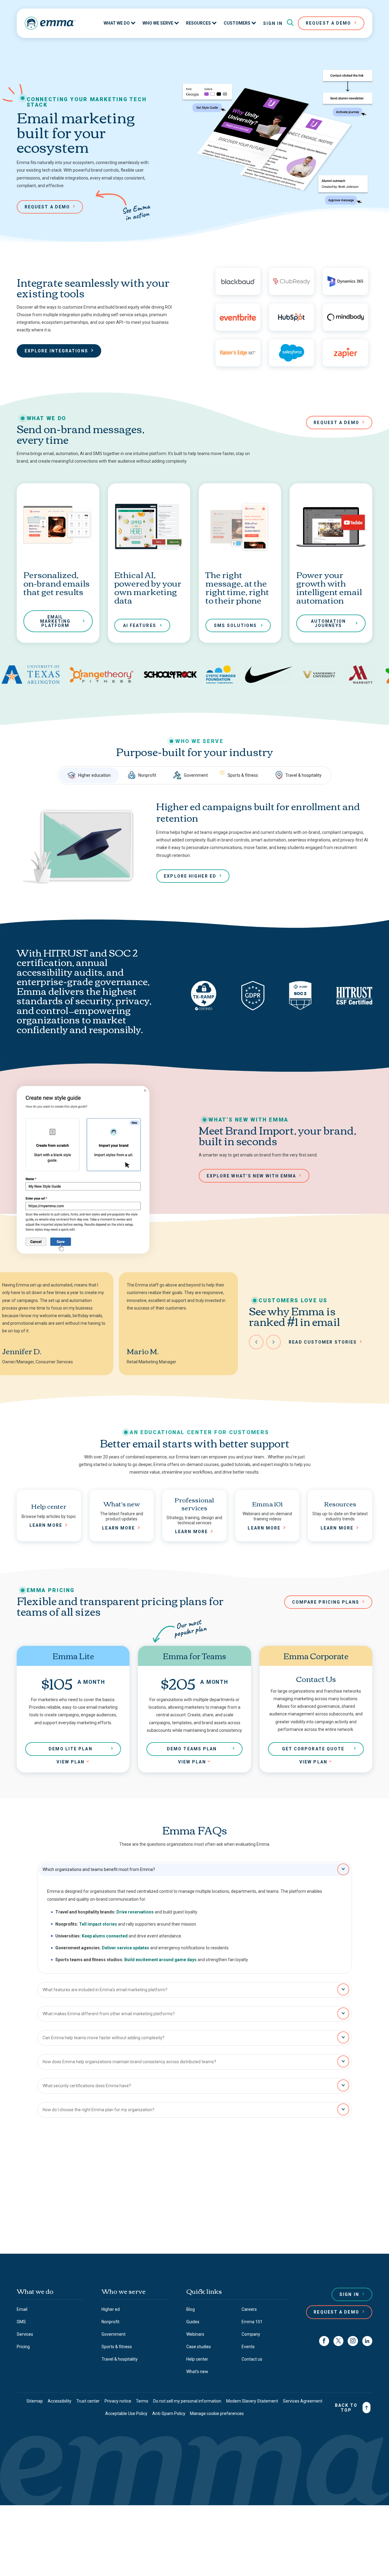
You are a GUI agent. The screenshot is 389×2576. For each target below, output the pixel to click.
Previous (256, 1342)
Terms (142, 2401)
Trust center (88, 2401)
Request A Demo (328, 23)
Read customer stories (323, 1342)
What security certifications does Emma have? (87, 2086)
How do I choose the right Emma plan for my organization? (98, 2110)
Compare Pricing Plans (326, 1602)
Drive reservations (135, 1912)
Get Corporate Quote (313, 1749)
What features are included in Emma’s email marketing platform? (105, 1990)
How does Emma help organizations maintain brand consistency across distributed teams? (129, 2062)
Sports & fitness (243, 775)
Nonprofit (147, 775)
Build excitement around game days (160, 1960)
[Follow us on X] (338, 2341)
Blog (191, 2309)
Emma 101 (252, 2322)
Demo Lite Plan (70, 1749)
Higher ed (111, 2309)
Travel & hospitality (303, 775)
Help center (197, 2359)
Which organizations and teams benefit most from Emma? (99, 1869)
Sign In (273, 23)
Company (251, 2334)
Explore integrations (56, 351)
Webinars (195, 2334)
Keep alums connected (105, 1936)
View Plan (71, 1762)
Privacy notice (118, 2401)
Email (22, 2309)
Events (248, 2347)
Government (196, 775)
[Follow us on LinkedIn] (367, 2341)
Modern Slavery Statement (252, 2401)
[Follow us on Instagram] (353, 2341)
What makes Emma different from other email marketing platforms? (109, 2014)
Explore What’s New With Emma (251, 1176)
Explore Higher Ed (190, 876)
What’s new (197, 2372)
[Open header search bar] (290, 23)
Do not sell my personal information (187, 2401)
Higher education (94, 775)
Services (25, 2334)
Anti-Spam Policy (169, 2413)
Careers (249, 2309)
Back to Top (346, 2408)
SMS (21, 2322)
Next (274, 1342)
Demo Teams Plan (192, 1749)
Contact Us (192, 2224)
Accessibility (60, 2401)
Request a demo (47, 207)
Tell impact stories (98, 1924)
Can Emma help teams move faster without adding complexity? (103, 2038)
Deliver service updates (126, 1948)
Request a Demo (336, 2312)
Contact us (252, 2359)
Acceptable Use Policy (126, 2413)
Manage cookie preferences (217, 2413)
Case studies (199, 2347)
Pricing (23, 2347)
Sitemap (35, 2401)
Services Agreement (303, 2401)
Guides (193, 2322)
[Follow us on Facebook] (324, 2341)
